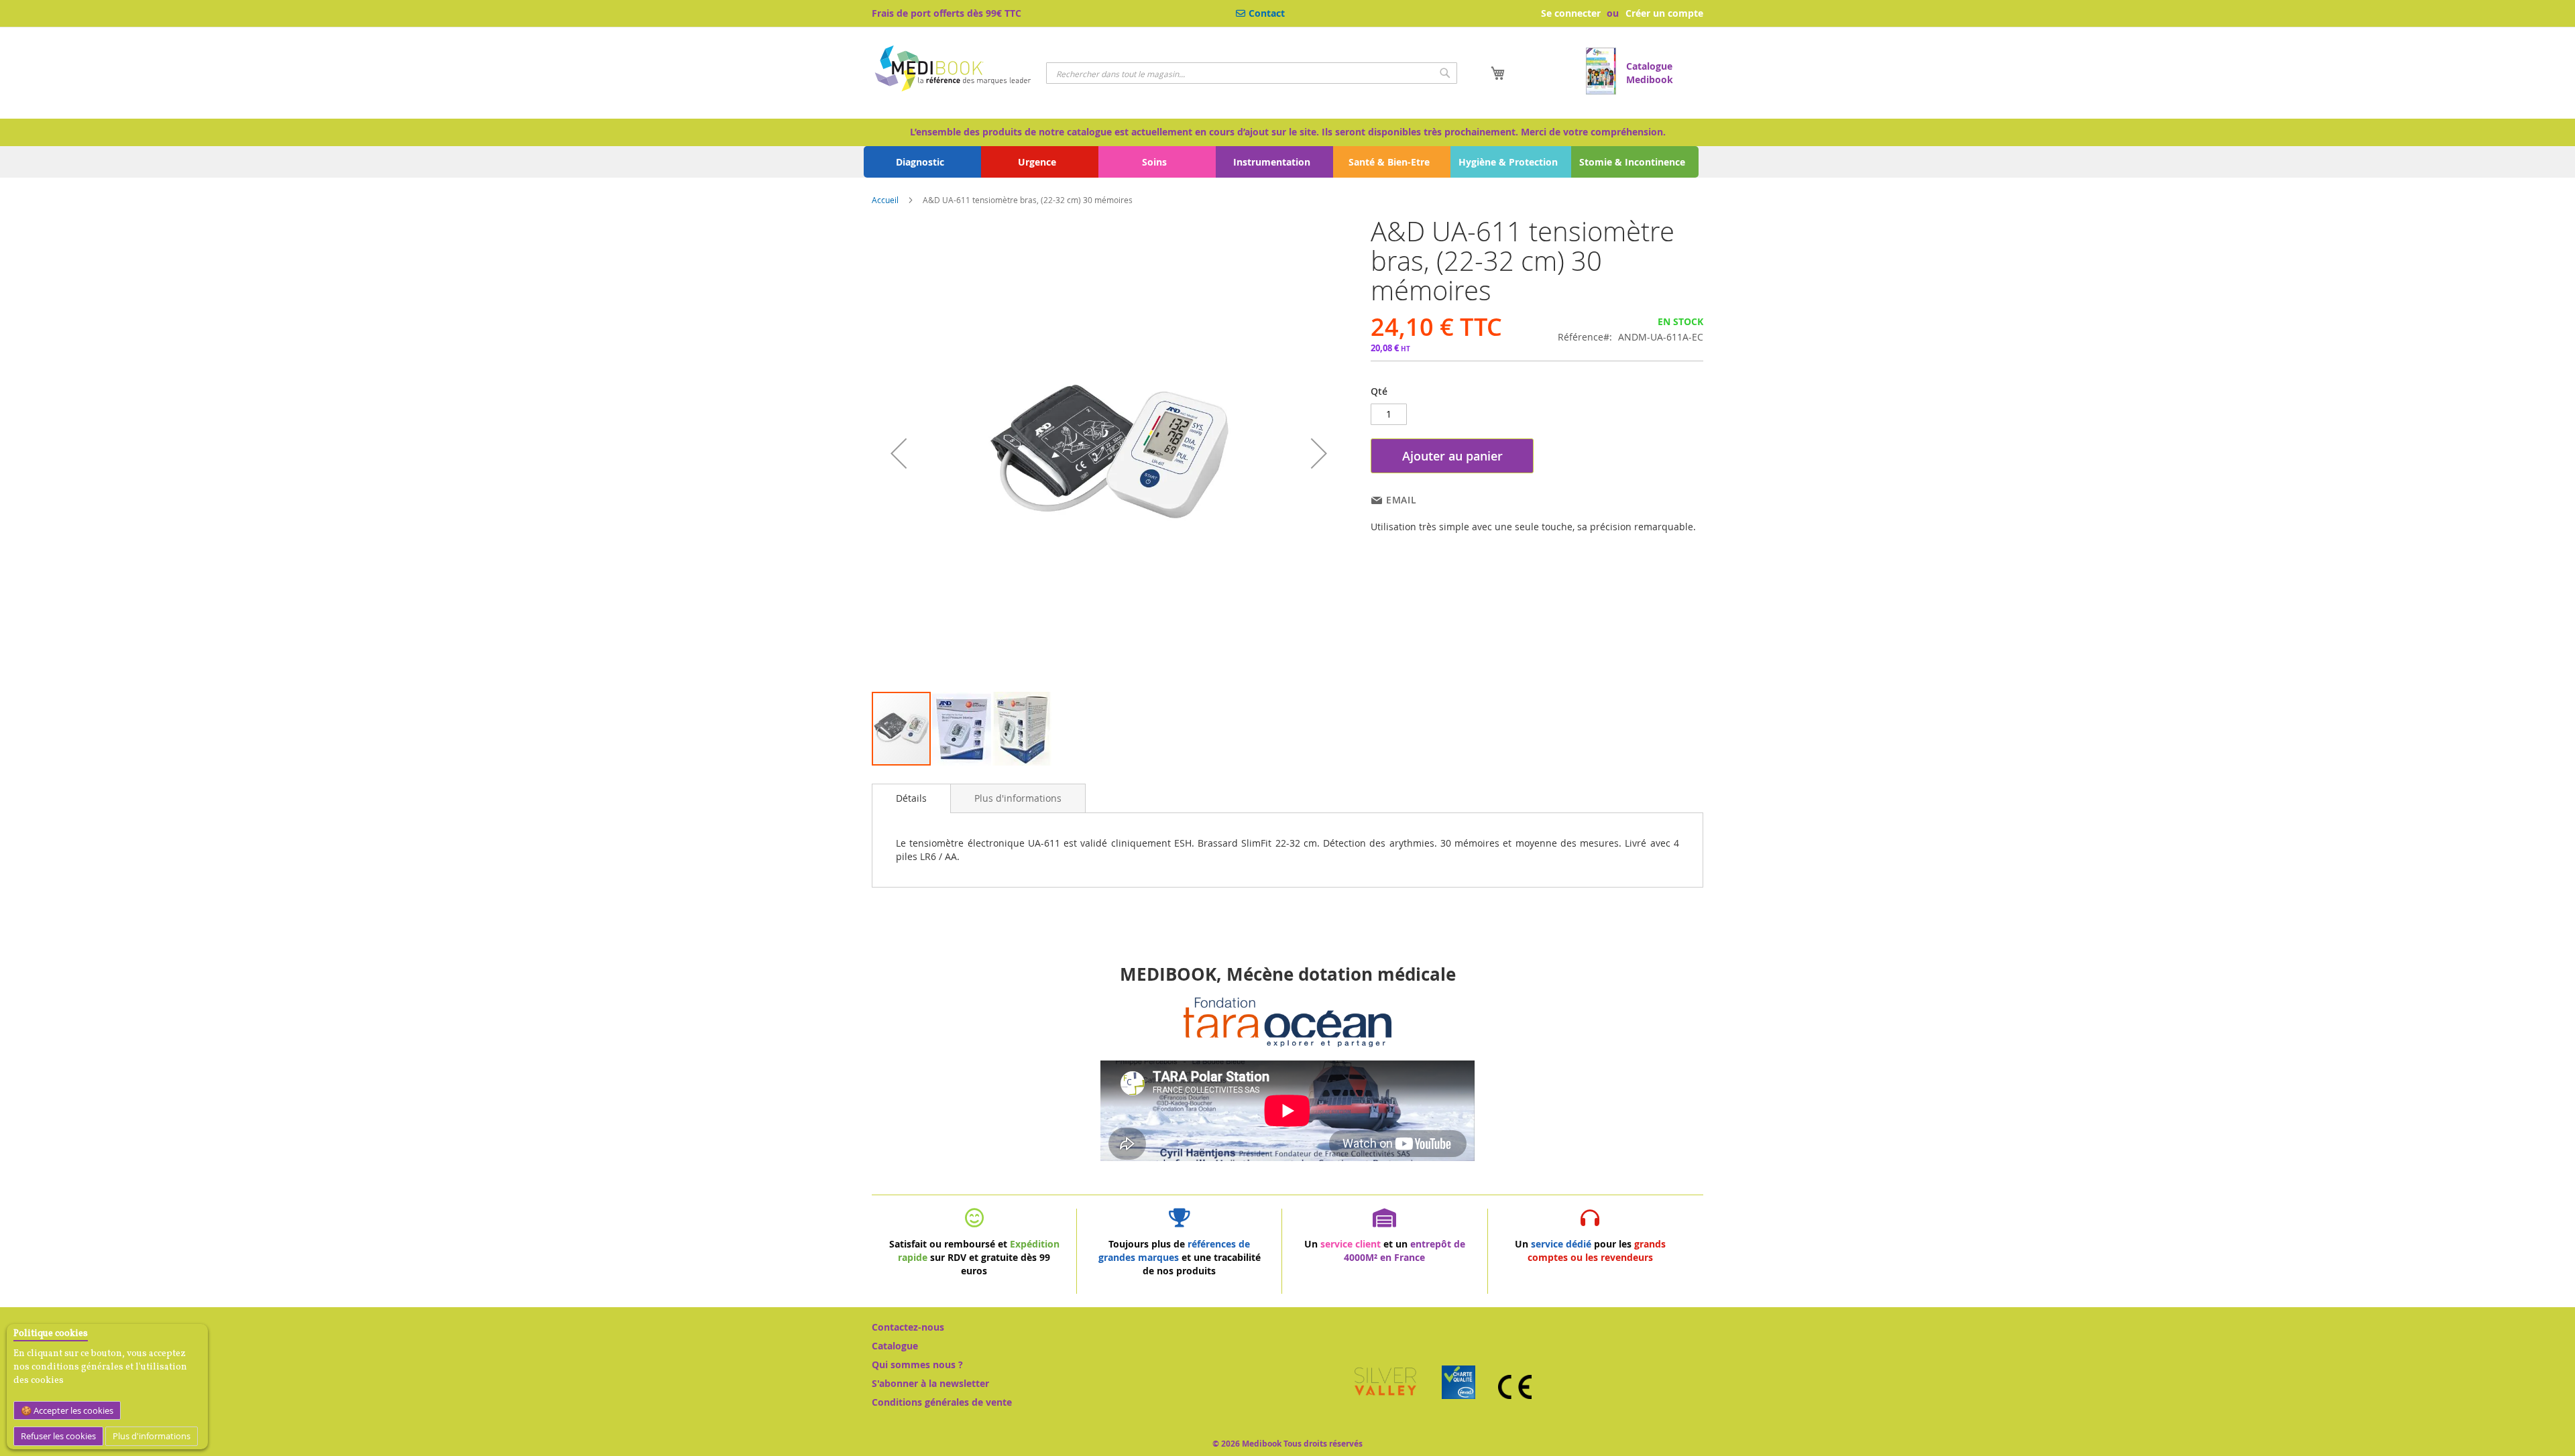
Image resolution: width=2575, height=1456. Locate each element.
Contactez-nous (908, 1327)
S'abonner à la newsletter (930, 1383)
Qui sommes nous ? (917, 1364)
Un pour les (1590, 1251)
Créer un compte (1664, 13)
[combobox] (1252, 73)
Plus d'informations (152, 1436)
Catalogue (895, 1346)
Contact (1267, 13)
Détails (911, 798)
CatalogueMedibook (1650, 73)
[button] (899, 453)
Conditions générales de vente (942, 1402)
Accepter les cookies (72, 1410)
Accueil (885, 200)
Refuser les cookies (58, 1436)
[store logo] (954, 70)
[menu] (1287, 162)
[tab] (911, 798)
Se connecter (1571, 13)
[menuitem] (923, 162)
